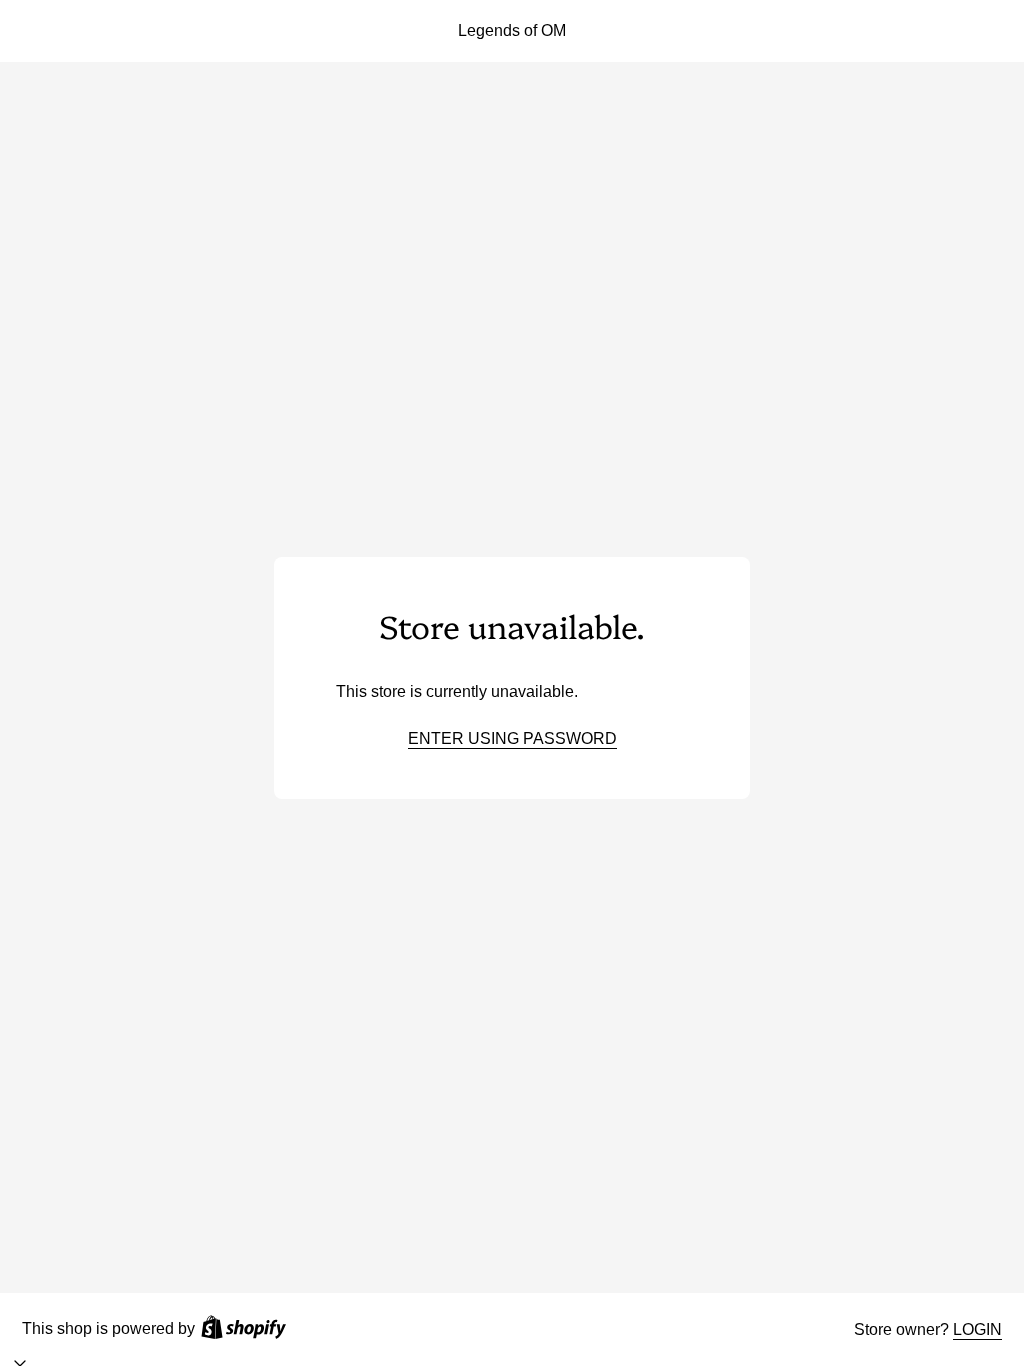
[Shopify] (243, 1329)
